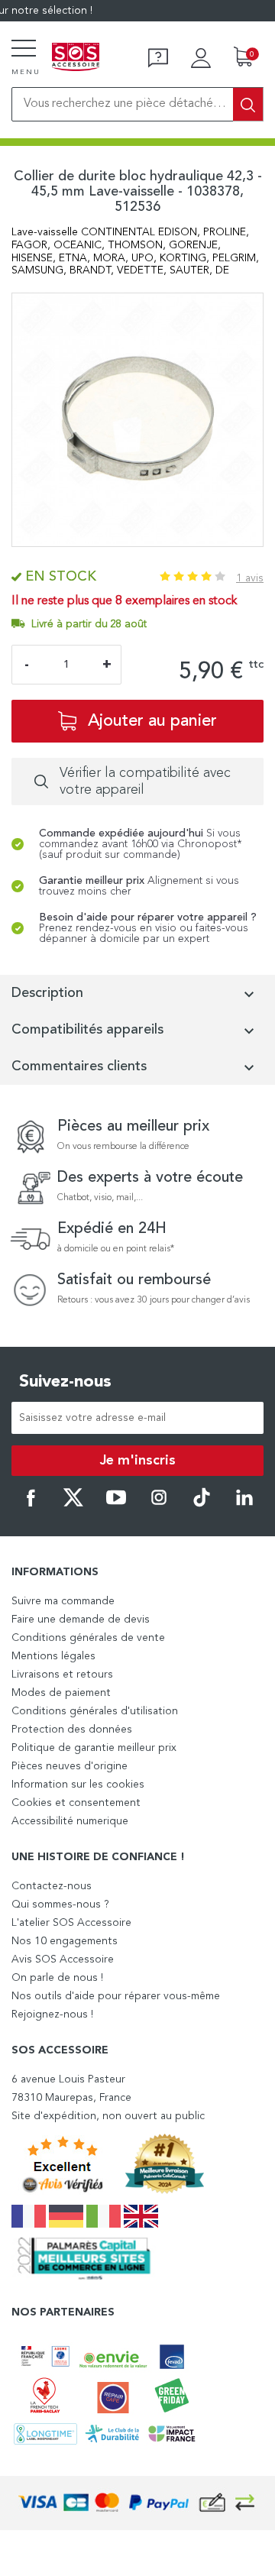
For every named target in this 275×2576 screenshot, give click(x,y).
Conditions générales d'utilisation (95, 1711)
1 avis (250, 578)
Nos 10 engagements (65, 1941)
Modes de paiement (61, 1693)
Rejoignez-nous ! (52, 2015)
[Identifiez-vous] (201, 58)
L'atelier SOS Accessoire (71, 1923)
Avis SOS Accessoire (63, 1960)
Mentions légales (53, 1656)
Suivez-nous (65, 1382)
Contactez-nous (52, 1886)
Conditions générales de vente (88, 1638)
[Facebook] (31, 1504)
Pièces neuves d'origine (70, 1766)
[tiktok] (202, 1504)
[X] (73, 1504)
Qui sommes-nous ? (60, 1904)
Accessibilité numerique (70, 1821)
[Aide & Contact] (158, 58)
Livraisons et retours (62, 1675)
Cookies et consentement (76, 1803)
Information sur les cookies (78, 1785)
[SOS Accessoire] (76, 58)
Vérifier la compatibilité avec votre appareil (145, 782)
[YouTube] (116, 1504)
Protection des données (72, 1730)
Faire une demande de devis (81, 1620)
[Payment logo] (137, 2503)
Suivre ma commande (63, 1601)
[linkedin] (244, 1504)
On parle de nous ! (57, 1978)
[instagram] (159, 1504)
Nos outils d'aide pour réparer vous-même (116, 1996)
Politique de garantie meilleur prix (94, 1748)
